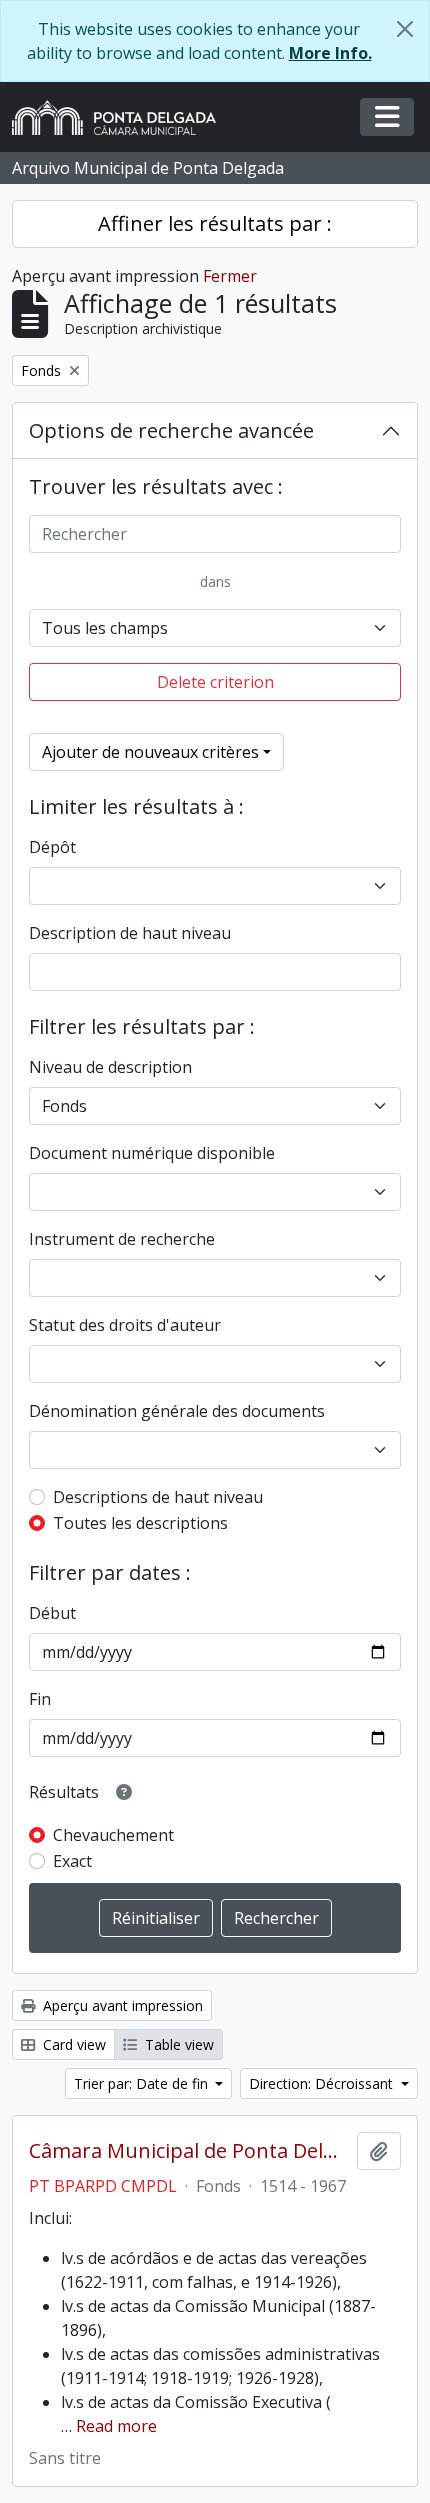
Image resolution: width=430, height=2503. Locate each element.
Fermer (230, 276)
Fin (40, 1699)
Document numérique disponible (152, 1153)
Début (52, 1613)
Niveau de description (110, 1067)
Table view (177, 2044)
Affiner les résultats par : (215, 223)
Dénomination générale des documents (177, 1411)
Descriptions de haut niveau (158, 1497)
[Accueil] (122, 117)
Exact (72, 1861)
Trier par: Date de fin (143, 2083)
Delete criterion (215, 682)
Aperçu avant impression (121, 2005)
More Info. (330, 53)
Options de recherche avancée (171, 430)
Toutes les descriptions (140, 1523)
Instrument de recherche (122, 1239)
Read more (116, 2426)
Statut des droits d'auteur (125, 1325)
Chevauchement (113, 1835)
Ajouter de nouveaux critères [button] (150, 752)
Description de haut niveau (130, 933)
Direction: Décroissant (323, 2083)
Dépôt (52, 847)
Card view (72, 2044)
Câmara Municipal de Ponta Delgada (189, 2151)
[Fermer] (405, 29)
